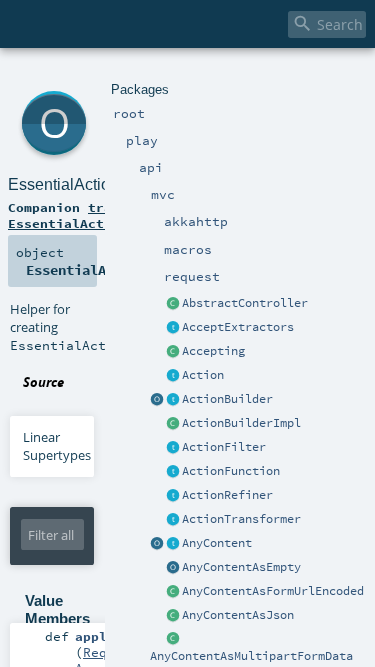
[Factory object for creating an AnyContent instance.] (157, 544)
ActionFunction (231, 471)
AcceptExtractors (238, 327)
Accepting (213, 351)
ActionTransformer (241, 519)
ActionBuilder (227, 399)
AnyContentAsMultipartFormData (251, 656)
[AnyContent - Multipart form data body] (173, 640)
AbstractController (245, 303)
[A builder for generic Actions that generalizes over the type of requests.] (173, 472)
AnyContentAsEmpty (241, 567)
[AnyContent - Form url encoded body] (173, 592)
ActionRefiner (227, 495)
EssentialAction (63, 184)
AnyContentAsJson (238, 615)
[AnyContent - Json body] (173, 616)
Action (203, 375)
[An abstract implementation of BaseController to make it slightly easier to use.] (173, 304)
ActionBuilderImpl (241, 423)
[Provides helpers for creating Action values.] (173, 400)
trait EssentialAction (68, 215)
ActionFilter (224, 447)
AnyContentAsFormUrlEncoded (273, 591)
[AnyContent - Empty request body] (173, 568)
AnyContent (217, 543)
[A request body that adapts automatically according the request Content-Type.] (173, 544)
